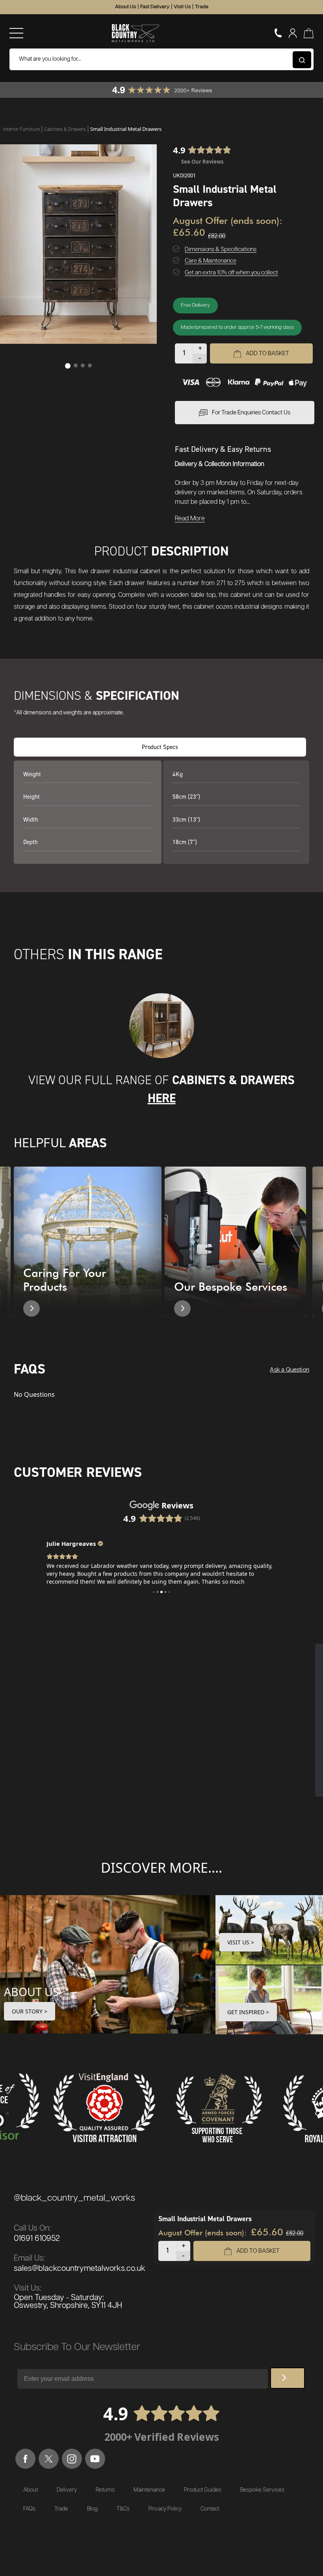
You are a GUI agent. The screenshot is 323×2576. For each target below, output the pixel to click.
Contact (210, 2509)
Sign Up (288, 2378)
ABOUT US (32, 1992)
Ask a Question (290, 1370)
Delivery (67, 2490)
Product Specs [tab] (160, 747)
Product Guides (203, 2490)
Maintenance (149, 2490)
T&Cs (123, 2509)
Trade (202, 7)
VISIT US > (241, 1942)
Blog (92, 2509)
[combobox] (161, 59)
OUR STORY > (30, 2011)
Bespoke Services (262, 2490)
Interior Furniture (22, 129)
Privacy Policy (165, 2509)
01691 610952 (37, 2239)
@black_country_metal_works (74, 2198)
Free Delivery (195, 305)
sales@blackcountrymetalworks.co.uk (80, 2268)
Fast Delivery (155, 7)
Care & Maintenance (211, 261)
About (31, 2490)
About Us (125, 7)
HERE (162, 1098)
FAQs (29, 2509)
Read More (190, 519)
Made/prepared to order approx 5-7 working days (237, 327)
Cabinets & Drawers (66, 129)
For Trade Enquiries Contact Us (251, 413)
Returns (105, 2490)
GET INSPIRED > (248, 2012)
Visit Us (182, 7)
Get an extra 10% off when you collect (231, 273)
